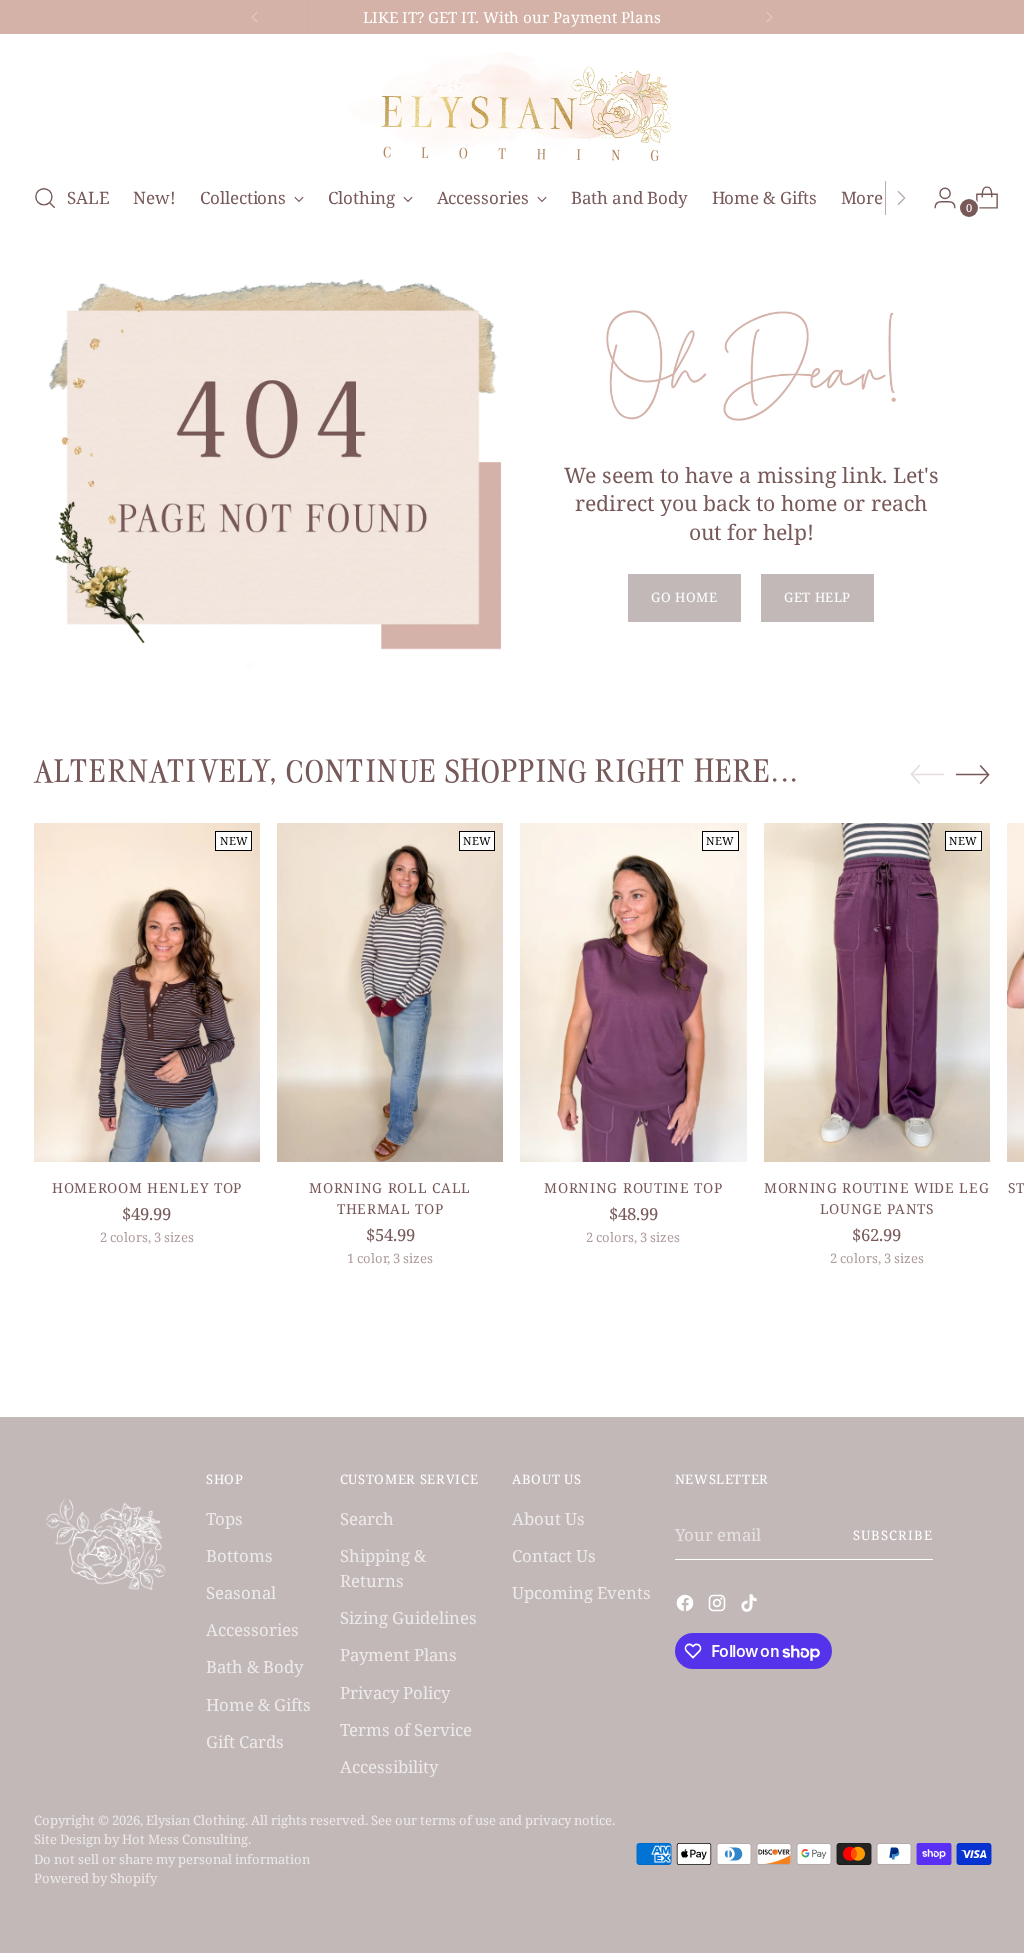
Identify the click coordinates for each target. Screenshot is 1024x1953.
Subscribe (893, 1535)
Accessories (252, 1629)
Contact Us (554, 1555)
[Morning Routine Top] (633, 992)
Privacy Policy (395, 1692)
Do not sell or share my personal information (172, 1859)
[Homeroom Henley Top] (147, 992)
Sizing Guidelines (408, 1617)
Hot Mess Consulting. (186, 1839)
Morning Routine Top (633, 1187)
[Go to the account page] (937, 198)
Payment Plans (398, 1654)
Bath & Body (254, 1666)
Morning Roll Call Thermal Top (390, 1198)
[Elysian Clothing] (512, 105)
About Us (548, 1518)
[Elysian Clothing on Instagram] (719, 1606)
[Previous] (255, 17)
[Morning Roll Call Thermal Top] (390, 992)
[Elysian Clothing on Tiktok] (751, 1606)
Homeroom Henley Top (147, 1187)
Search (367, 1518)
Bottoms (239, 1555)
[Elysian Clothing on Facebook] (687, 1606)
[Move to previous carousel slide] (927, 775)
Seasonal (241, 1592)
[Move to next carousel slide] (973, 774)
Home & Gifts (258, 1704)
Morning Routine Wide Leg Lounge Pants (877, 1198)
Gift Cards (245, 1741)
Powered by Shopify (95, 1878)
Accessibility (389, 1766)
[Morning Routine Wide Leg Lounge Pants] (877, 992)
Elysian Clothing (195, 1820)
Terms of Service (406, 1729)
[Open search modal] (45, 198)
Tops (224, 1518)
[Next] (769, 17)
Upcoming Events (581, 1592)
